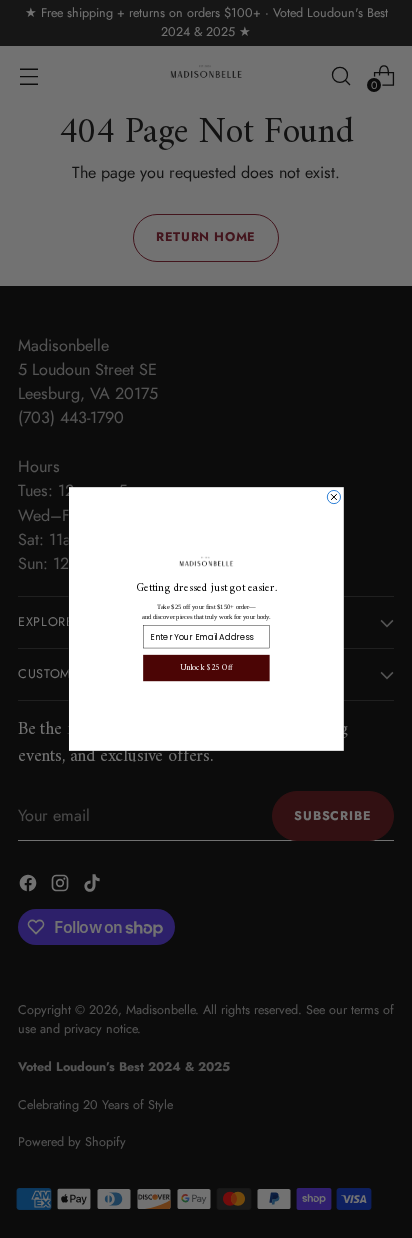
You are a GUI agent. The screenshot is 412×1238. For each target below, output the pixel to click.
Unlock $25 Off (205, 668)
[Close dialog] (333, 496)
